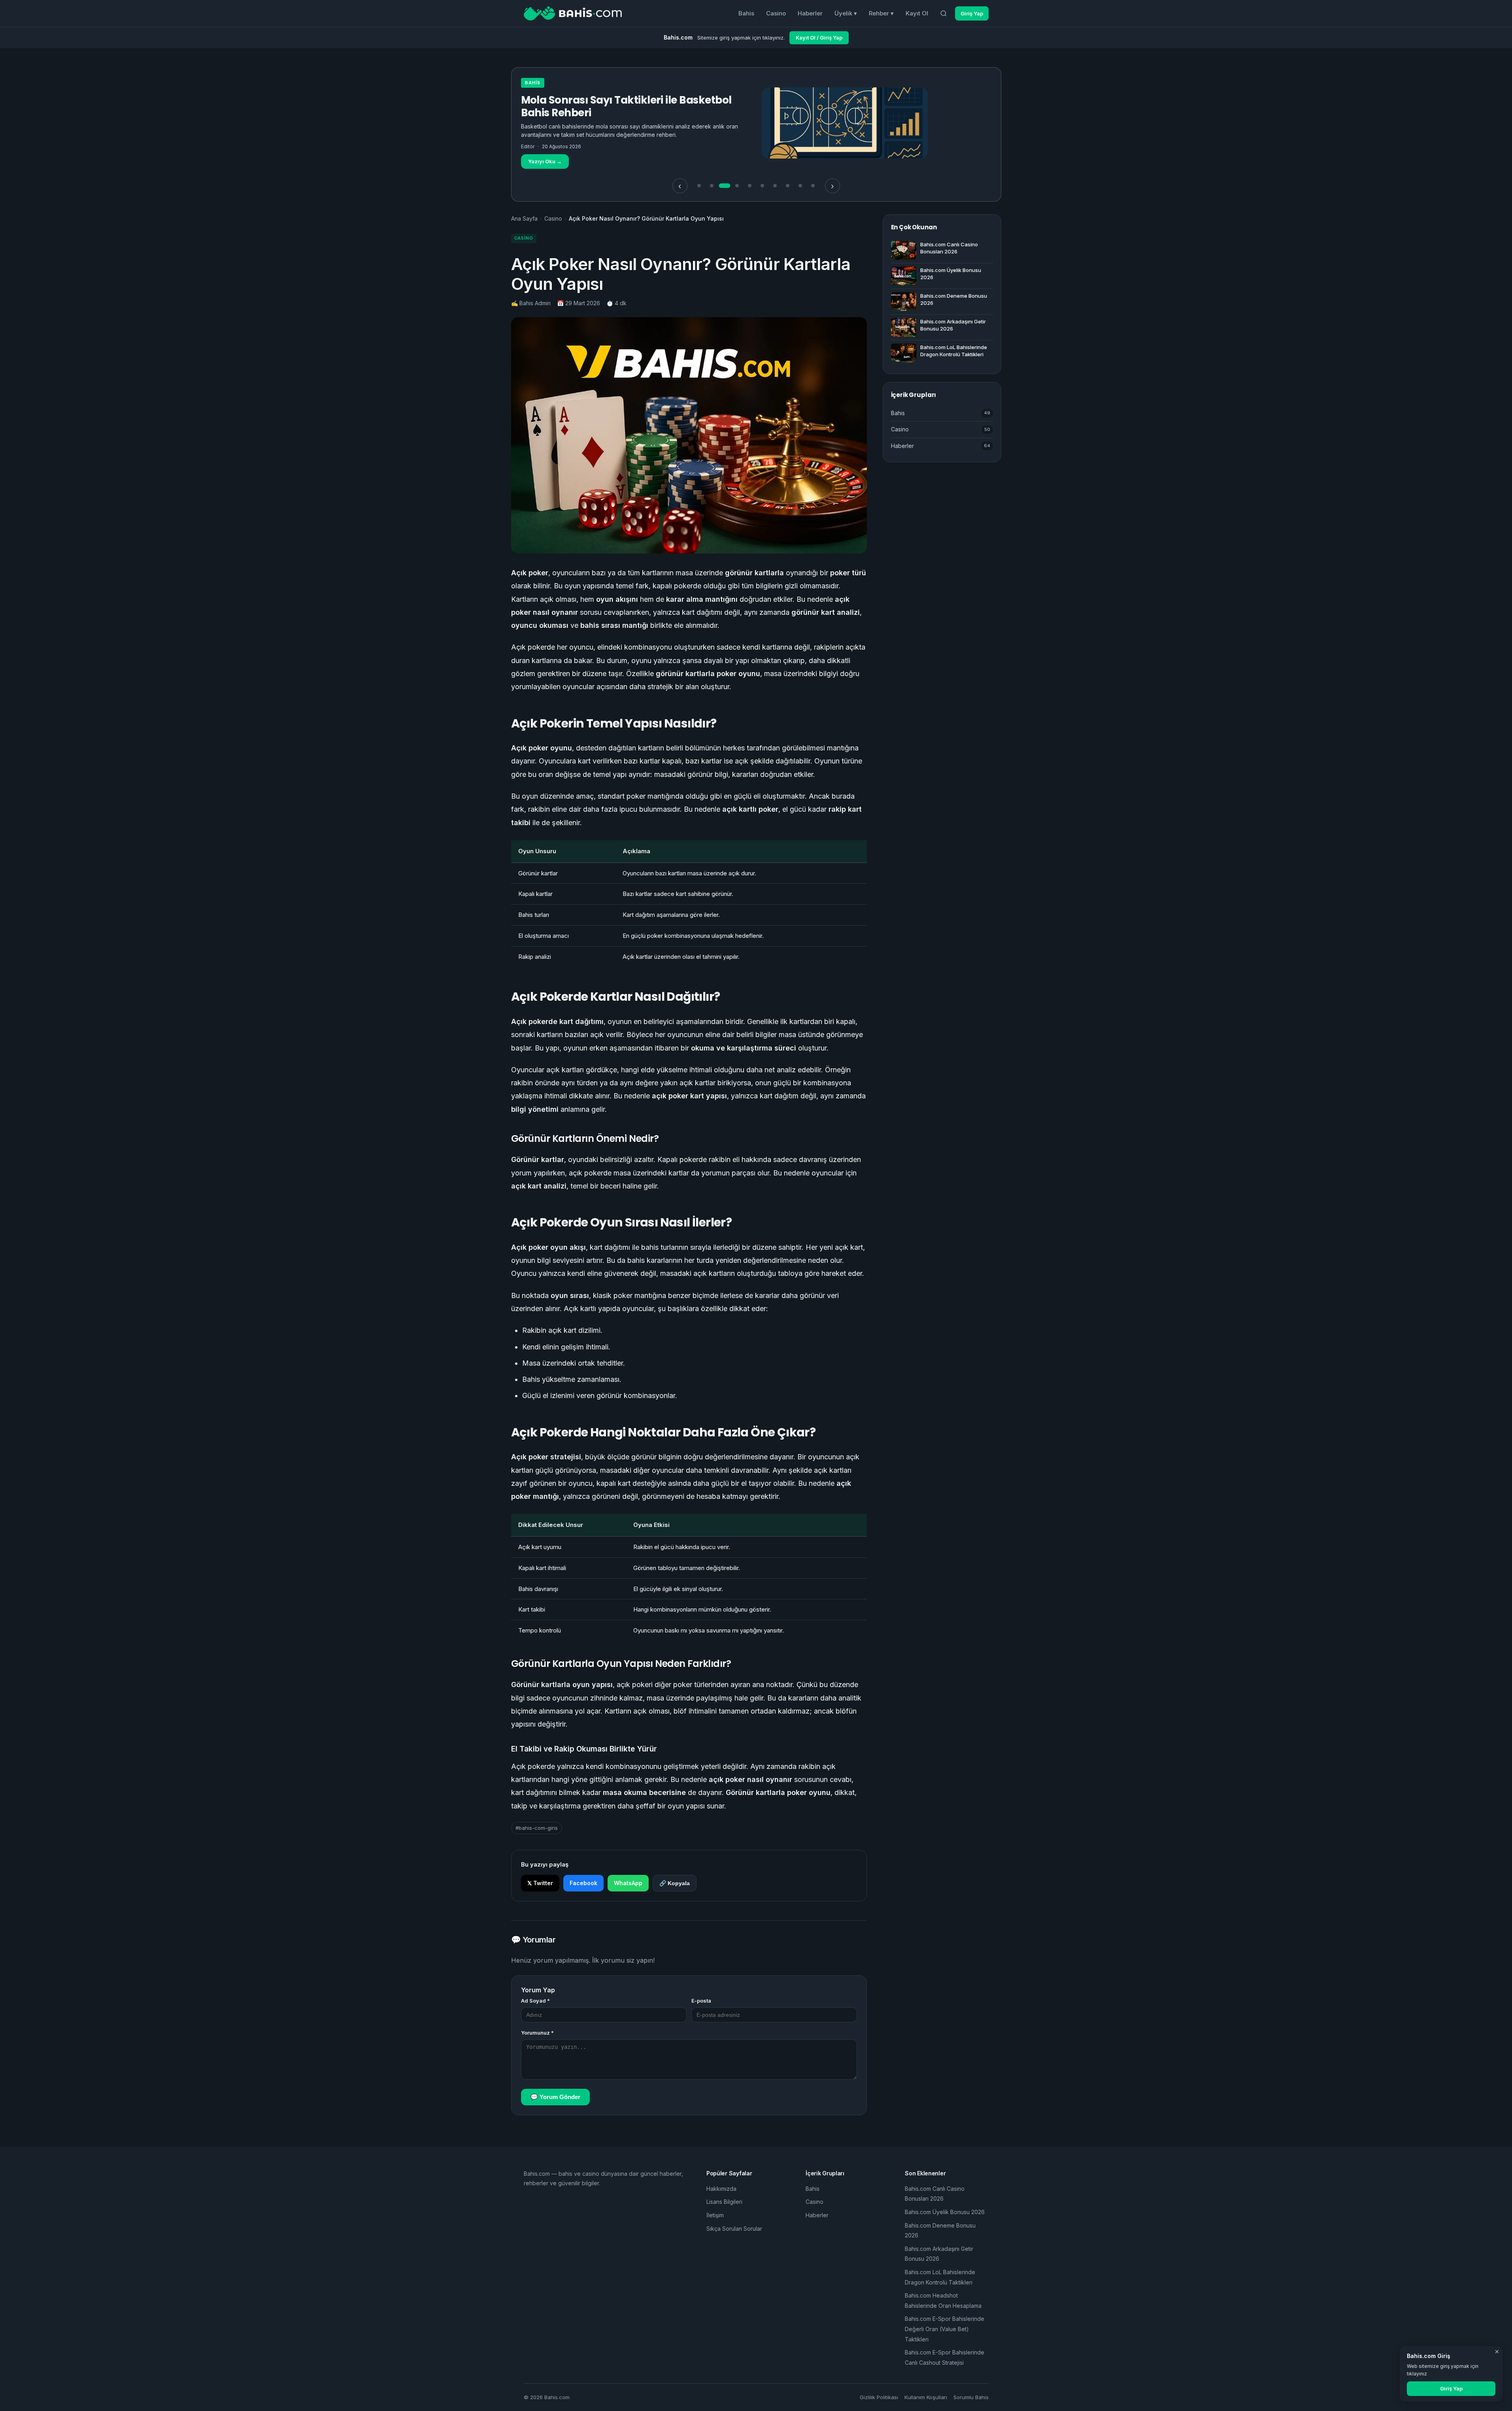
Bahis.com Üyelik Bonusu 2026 (945, 2212)
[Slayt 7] (775, 186)
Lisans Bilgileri (724, 2202)
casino (535, 83)
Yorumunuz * (537, 2033)
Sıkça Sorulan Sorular (734, 2229)
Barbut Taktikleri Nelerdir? (589, 100)
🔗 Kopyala (675, 1883)
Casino (776, 13)
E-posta (701, 2001)
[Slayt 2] (712, 186)
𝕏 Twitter (540, 1883)
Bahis (746, 13)
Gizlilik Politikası (879, 2397)
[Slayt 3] (725, 186)
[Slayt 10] (813, 186)
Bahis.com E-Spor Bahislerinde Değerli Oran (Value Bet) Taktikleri (945, 2329)
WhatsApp (628, 1883)
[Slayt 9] (800, 186)
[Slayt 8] (788, 186)
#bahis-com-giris (537, 1828)
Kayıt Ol (917, 13)
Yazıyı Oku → (545, 149)
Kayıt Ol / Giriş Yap (819, 38)
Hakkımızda (721, 2189)
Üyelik (846, 13)
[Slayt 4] (737, 186)
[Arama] (944, 13)
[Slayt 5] (750, 186)
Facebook (583, 1883)
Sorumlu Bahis (971, 2397)
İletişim (715, 2215)
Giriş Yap (972, 13)
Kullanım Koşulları (926, 2397)
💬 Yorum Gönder (555, 2097)
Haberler (810, 13)
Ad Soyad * (535, 2001)
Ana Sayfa (524, 218)
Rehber (881, 13)
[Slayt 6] (763, 186)
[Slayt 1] (699, 186)
